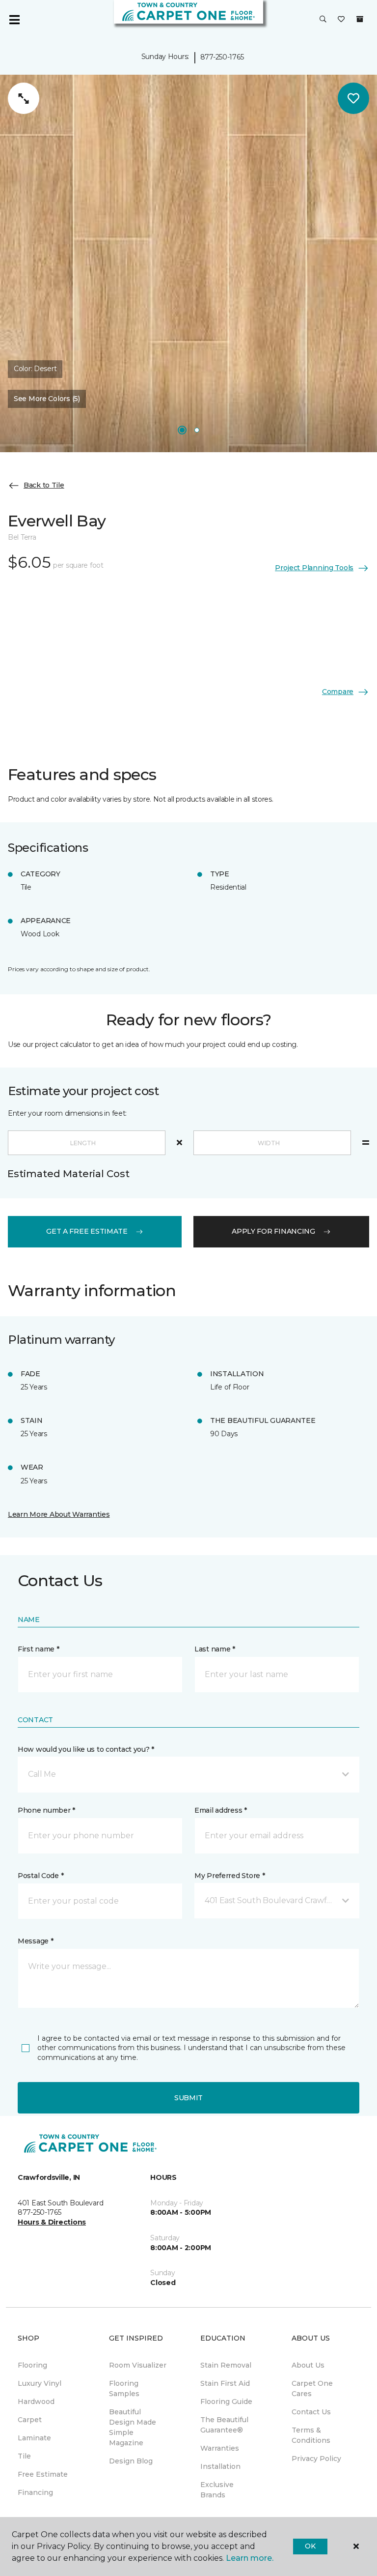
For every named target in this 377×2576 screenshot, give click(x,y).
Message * (35, 1941)
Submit (188, 2098)
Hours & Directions (52, 2222)
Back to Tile (44, 485)
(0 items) (360, 19)
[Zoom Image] (24, 98)
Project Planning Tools (314, 568)
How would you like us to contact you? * (86, 1749)
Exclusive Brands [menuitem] (217, 2490)
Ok (310, 2546)
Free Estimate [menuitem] (43, 2474)
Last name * (215, 1649)
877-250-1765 (222, 57)
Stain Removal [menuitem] (226, 2365)
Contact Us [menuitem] (311, 2412)
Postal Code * (40, 1876)
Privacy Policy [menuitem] (316, 2459)
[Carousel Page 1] (182, 430)
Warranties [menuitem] (220, 2448)
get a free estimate (87, 1231)
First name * (39, 1649)
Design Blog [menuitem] (131, 2461)
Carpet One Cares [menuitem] (312, 2388)
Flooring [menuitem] (32, 2365)
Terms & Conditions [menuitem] (311, 2435)
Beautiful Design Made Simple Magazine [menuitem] (133, 2427)
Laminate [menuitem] (34, 2438)
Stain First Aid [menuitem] (225, 2383)
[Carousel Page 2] (197, 430)
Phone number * (46, 1810)
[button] (323, 20)
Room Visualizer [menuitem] (138, 2365)
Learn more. (250, 2558)
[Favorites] (341, 20)
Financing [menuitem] (35, 2492)
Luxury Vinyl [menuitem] (40, 2383)
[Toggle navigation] (14, 20)
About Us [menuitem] (308, 2365)
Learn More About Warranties (59, 1514)
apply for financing (273, 1231)
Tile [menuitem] (24, 2456)
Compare (338, 692)
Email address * (221, 1810)
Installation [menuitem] (220, 2466)
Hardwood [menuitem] (36, 2402)
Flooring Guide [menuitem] (226, 2402)
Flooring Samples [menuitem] (124, 2388)
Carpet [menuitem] (30, 2420)
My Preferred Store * (229, 1876)
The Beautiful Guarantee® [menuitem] (224, 2425)
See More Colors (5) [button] (47, 399)
